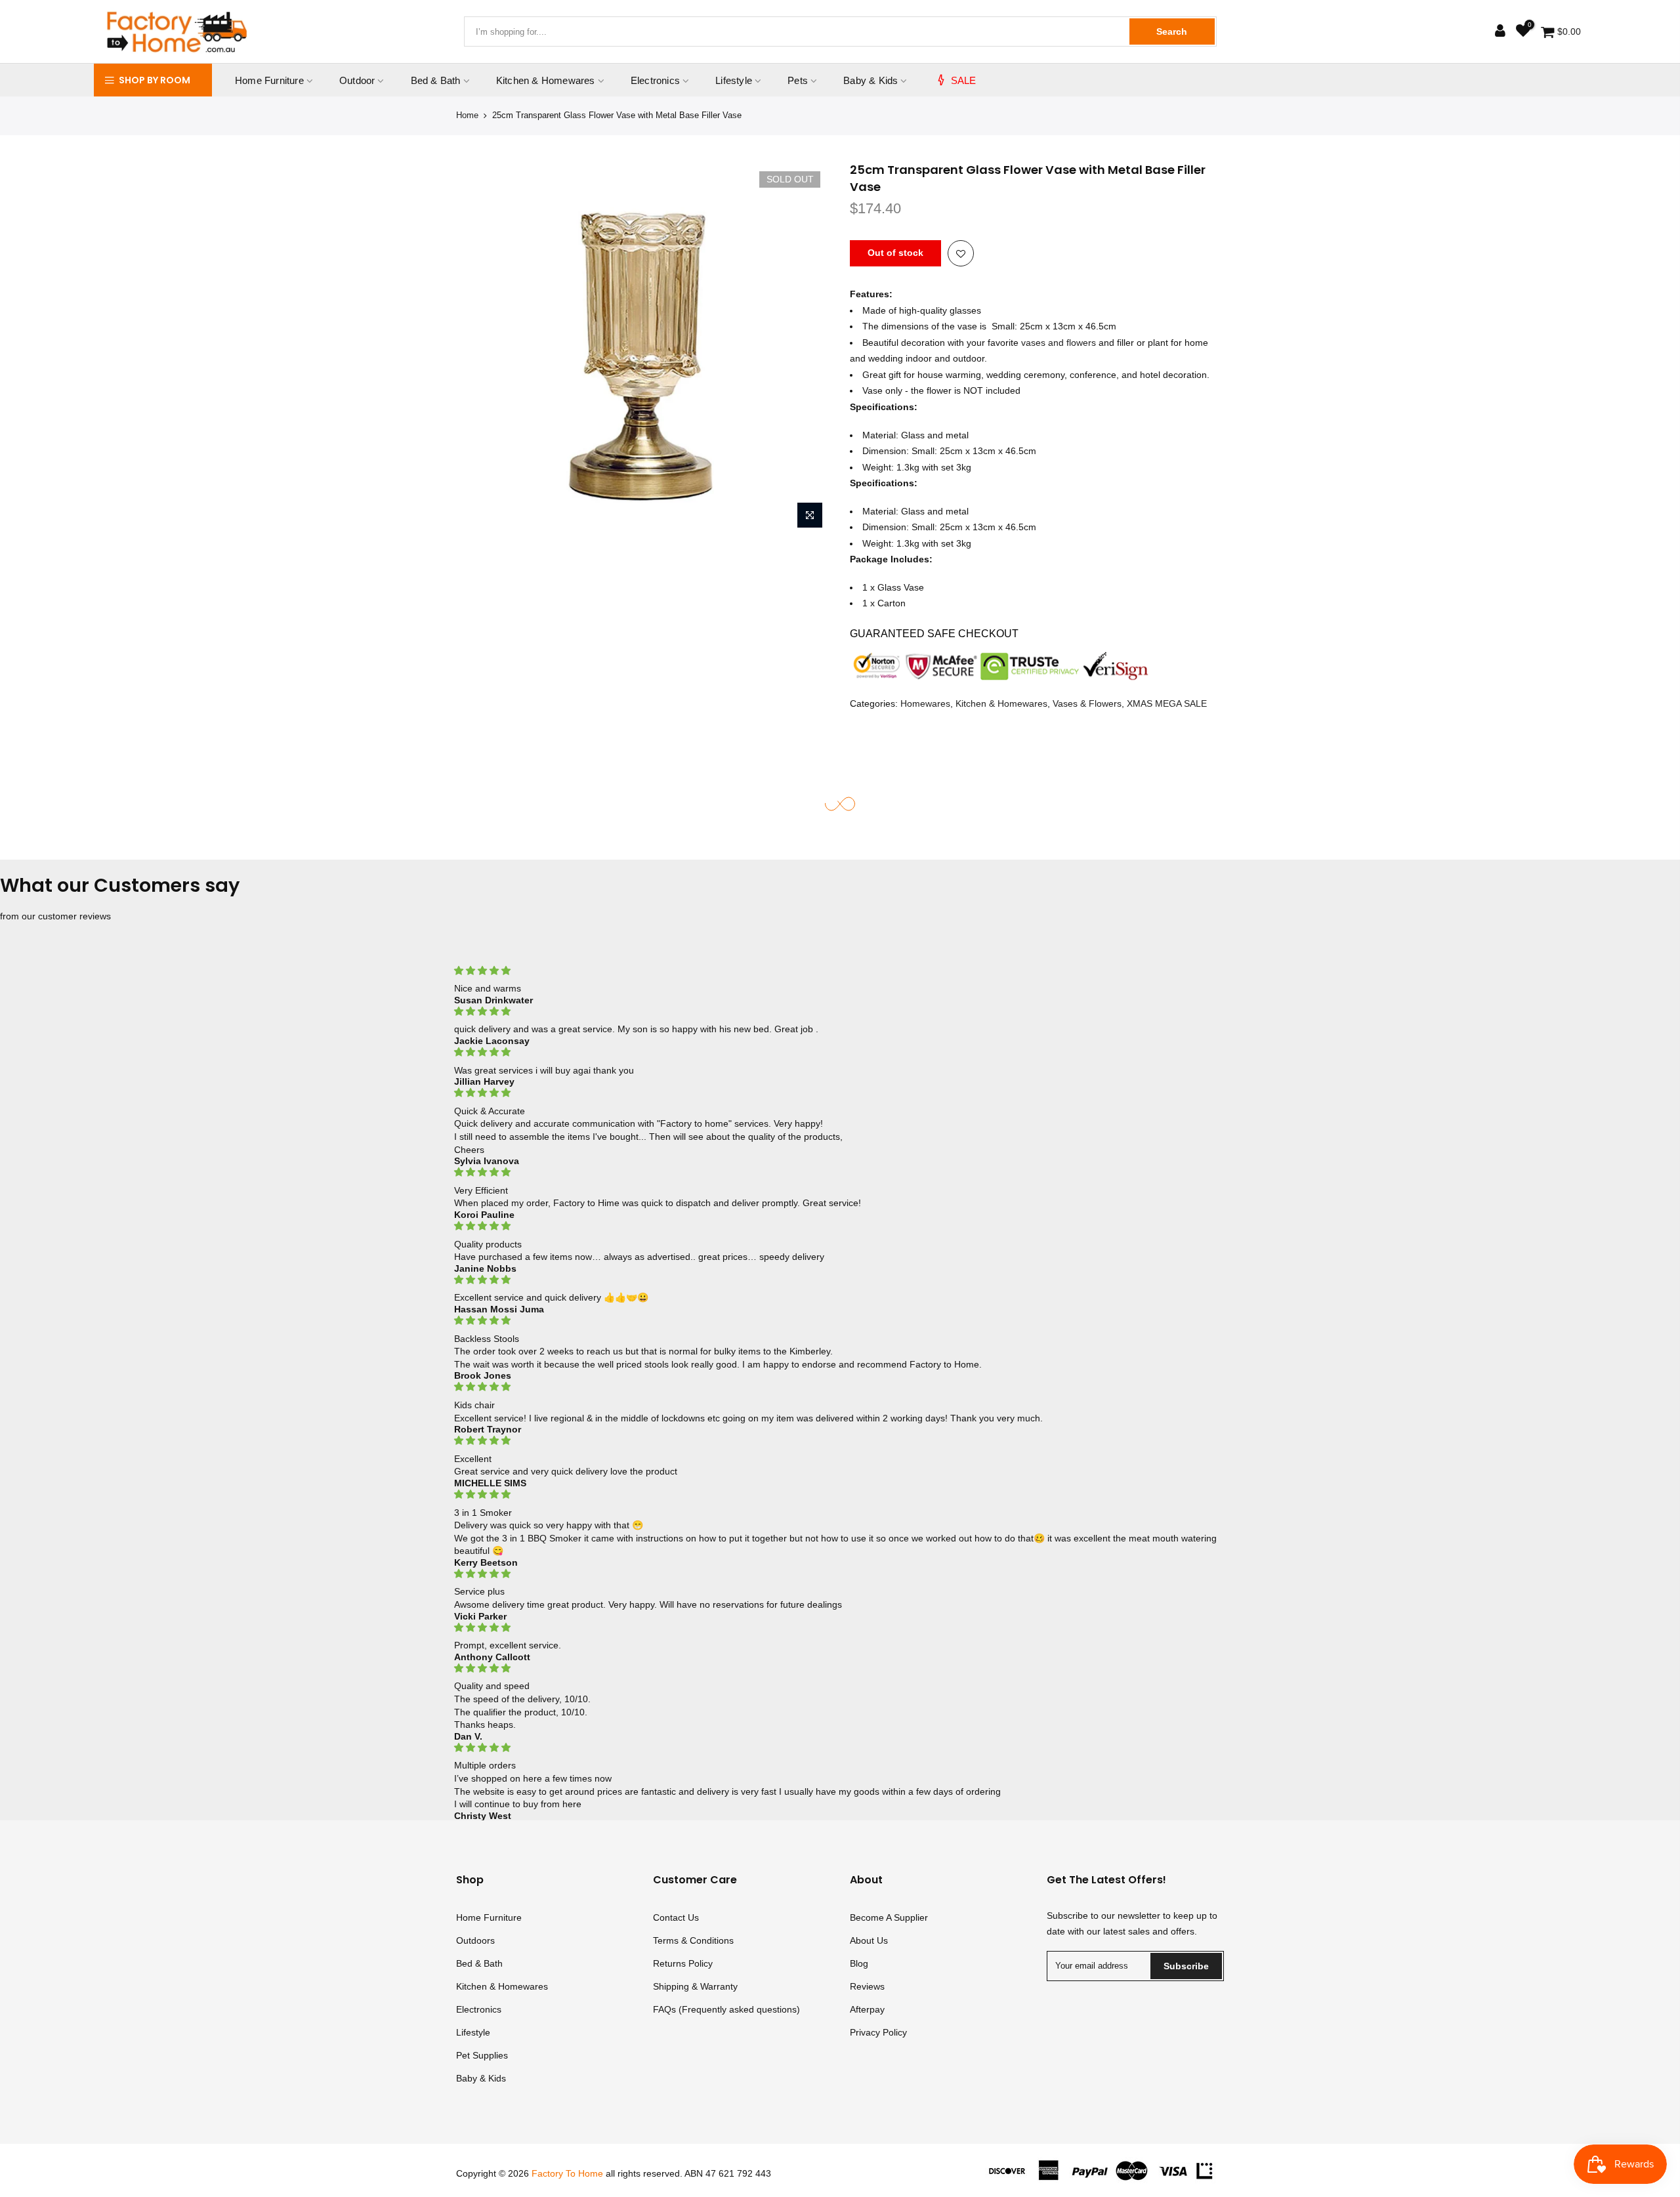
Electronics (655, 80)
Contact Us (676, 1917)
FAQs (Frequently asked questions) (726, 2009)
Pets (798, 80)
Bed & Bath (436, 80)
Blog (859, 1963)
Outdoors (475, 1940)
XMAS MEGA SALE (1167, 703)
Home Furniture (269, 80)
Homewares (925, 703)
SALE (964, 80)
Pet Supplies (482, 2055)
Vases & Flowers (1087, 703)
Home (467, 115)
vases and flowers (1059, 343)
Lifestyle (734, 80)
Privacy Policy (878, 2032)
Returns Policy (683, 1963)
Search (1172, 31)
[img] (840, 971)
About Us (869, 1940)
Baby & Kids (871, 80)
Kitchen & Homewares (546, 80)
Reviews (867, 1986)
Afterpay (867, 2009)
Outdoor (357, 80)
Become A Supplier (889, 1917)
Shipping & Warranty (695, 1986)
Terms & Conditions (693, 1940)
